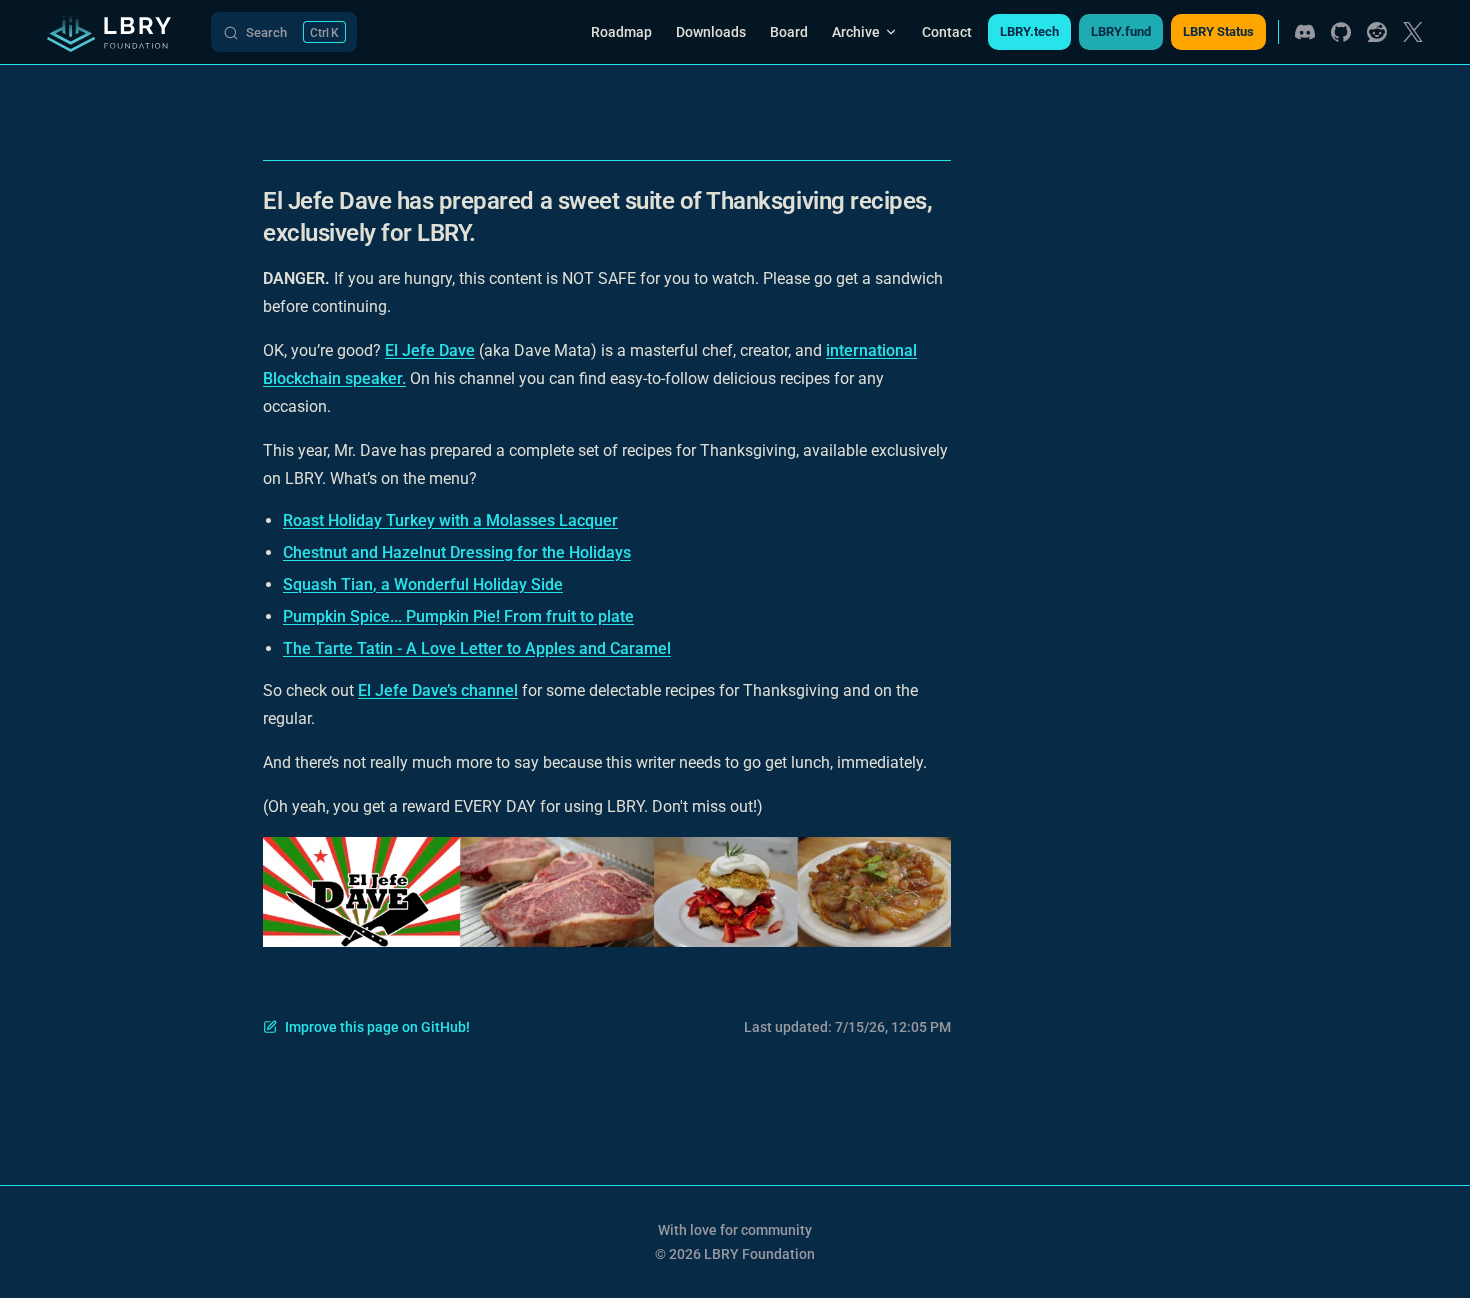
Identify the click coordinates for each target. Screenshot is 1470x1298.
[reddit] (1377, 32)
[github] (1341, 32)
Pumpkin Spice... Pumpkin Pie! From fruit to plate (458, 616)
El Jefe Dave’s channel (438, 690)
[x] (1413, 32)
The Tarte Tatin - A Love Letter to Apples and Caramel (477, 648)
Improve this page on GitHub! (377, 1027)
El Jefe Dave (430, 350)
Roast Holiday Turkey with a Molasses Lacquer (450, 520)
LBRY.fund (1121, 31)
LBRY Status (1218, 31)
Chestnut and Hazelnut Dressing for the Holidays (457, 552)
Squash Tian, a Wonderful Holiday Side (423, 584)
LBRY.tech (1029, 31)
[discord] (1305, 32)
